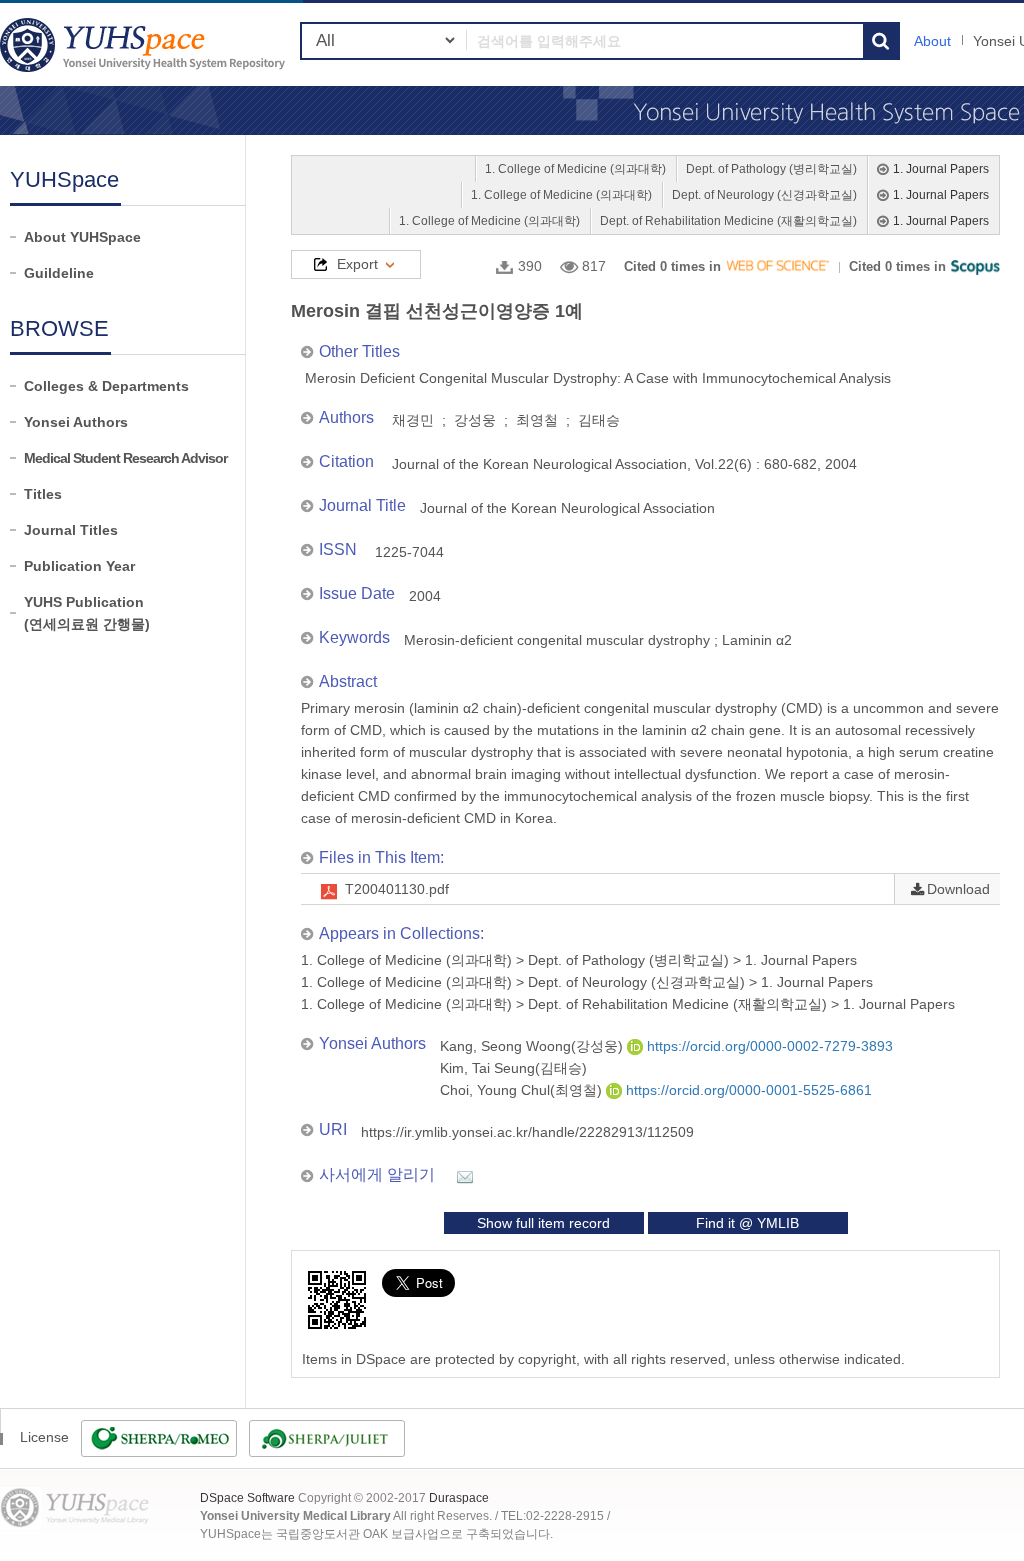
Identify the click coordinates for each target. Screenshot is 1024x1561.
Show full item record (543, 1223)
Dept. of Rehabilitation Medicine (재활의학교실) (728, 221)
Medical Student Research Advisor (125, 458)
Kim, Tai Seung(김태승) (513, 1068)
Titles (43, 494)
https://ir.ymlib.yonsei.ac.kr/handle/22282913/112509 (527, 1132)
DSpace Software (247, 1498)
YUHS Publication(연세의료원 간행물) (87, 613)
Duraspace (459, 1498)
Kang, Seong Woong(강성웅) (533, 1046)
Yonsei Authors (76, 422)
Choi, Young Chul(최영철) (523, 1090)
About (932, 41)
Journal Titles (71, 530)
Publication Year (79, 566)
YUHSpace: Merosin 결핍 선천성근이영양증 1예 (145, 44)
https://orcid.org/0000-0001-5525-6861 (747, 1090)
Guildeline (59, 273)
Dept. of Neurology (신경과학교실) (764, 195)
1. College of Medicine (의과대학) (575, 169)
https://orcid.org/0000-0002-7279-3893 (768, 1046)
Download (958, 889)
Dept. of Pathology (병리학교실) (771, 169)
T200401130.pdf (397, 889)
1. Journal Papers (941, 169)
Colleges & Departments (106, 386)
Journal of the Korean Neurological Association (567, 508)
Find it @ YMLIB (747, 1223)
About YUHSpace (82, 237)
